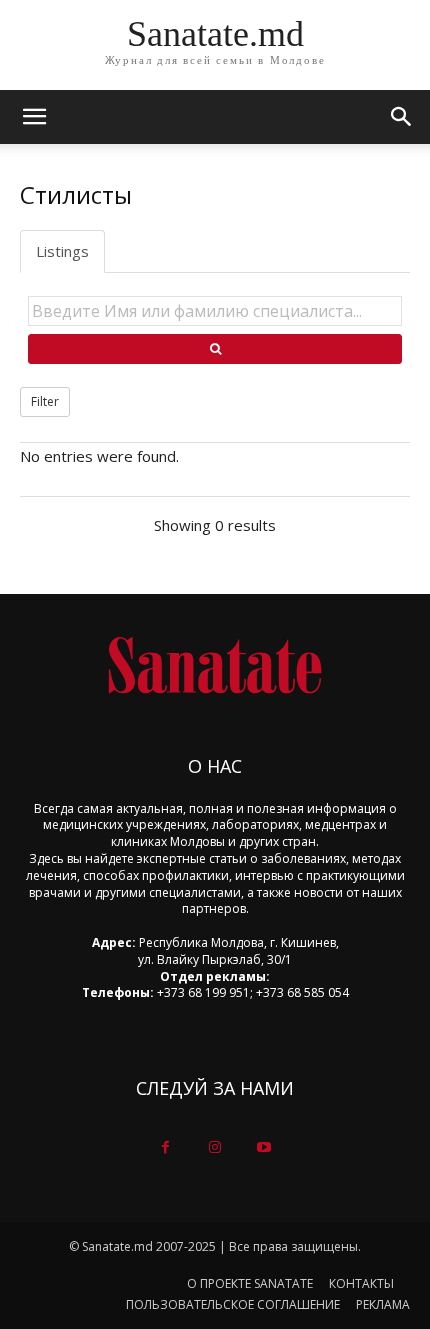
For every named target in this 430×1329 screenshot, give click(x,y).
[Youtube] (264, 1147)
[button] (402, 117)
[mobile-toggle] (34, 117)
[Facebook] (165, 1147)
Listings (62, 251)
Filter (45, 401)
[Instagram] (214, 1147)
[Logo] (215, 665)
